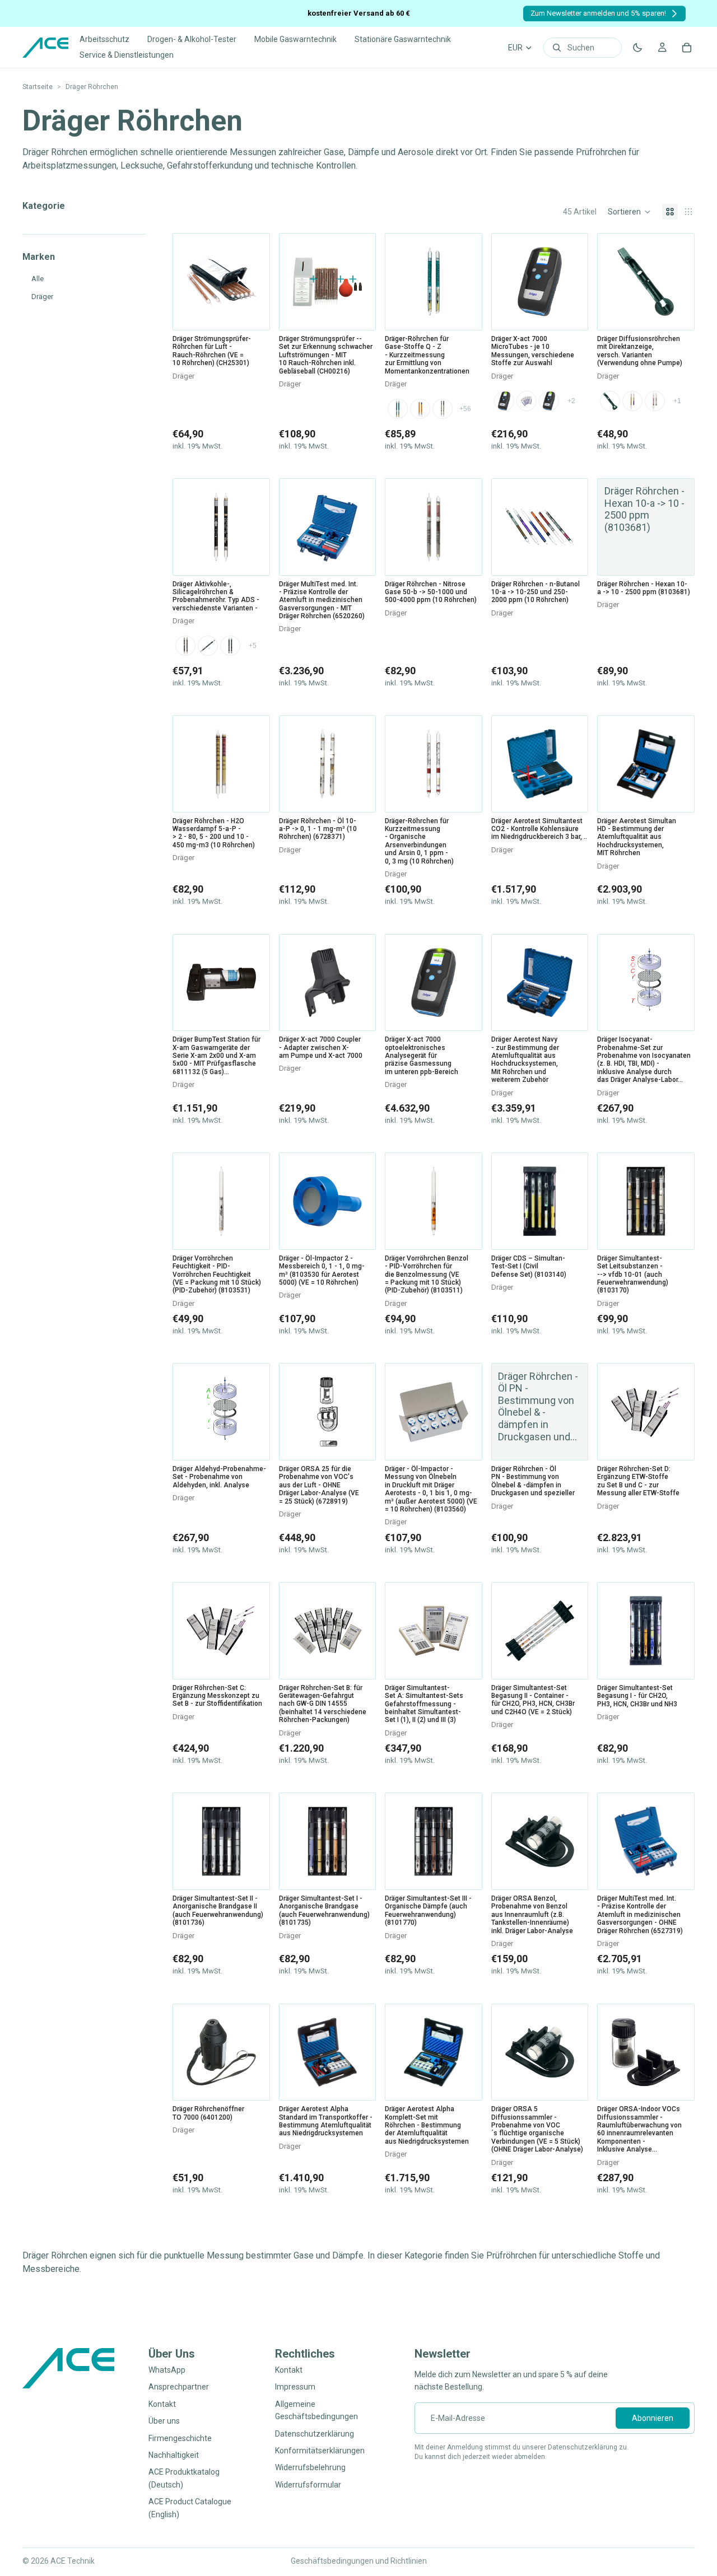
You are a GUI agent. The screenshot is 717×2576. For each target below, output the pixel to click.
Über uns (164, 2421)
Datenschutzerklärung (315, 2433)
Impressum (295, 2387)
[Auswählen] (465, 312)
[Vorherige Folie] (398, 282)
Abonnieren (653, 2418)
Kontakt (162, 2404)
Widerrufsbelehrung (310, 2467)
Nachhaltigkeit (174, 2455)
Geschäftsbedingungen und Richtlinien (359, 2561)
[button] (629, 212)
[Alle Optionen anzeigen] (465, 409)
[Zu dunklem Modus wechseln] (637, 48)
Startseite (38, 87)
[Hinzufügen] (253, 312)
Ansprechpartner (179, 2387)
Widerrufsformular (308, 2484)
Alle (38, 279)
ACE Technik (73, 2561)
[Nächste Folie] (469, 282)
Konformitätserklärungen (320, 2451)
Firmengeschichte (180, 2438)
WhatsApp (167, 2370)
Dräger (42, 297)
